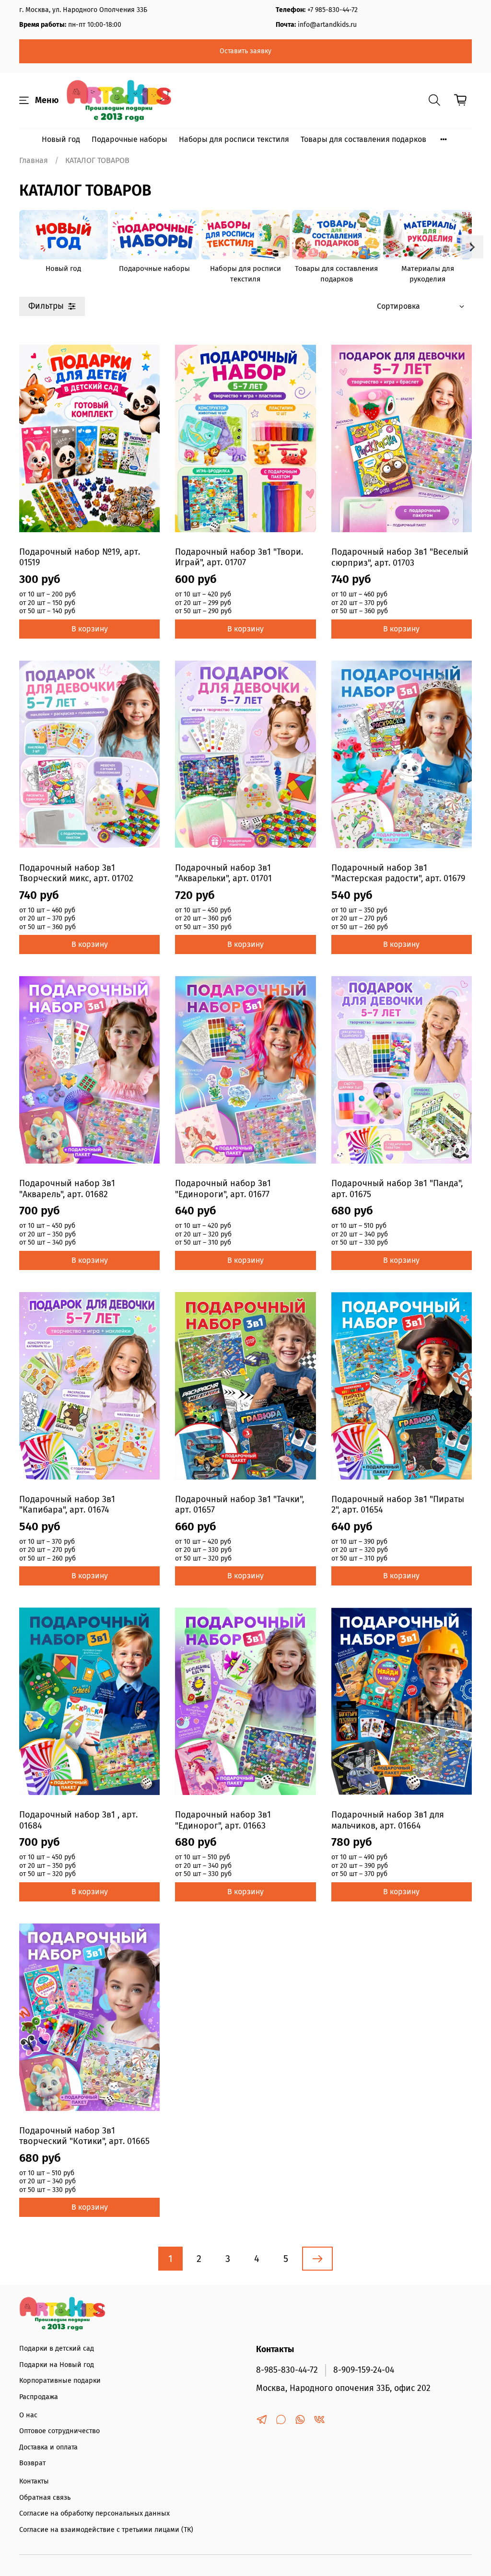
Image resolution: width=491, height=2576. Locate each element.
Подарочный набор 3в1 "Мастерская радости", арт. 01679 (398, 873)
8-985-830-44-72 (287, 2370)
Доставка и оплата (48, 2447)
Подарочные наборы (129, 139)
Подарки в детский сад (57, 2349)
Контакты (34, 2481)
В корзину (90, 629)
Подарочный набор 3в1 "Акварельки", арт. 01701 (223, 873)
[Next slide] (472, 247)
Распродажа (39, 2397)
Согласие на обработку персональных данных (94, 2513)
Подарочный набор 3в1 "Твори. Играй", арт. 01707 (239, 557)
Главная (34, 160)
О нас (28, 2415)
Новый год (61, 139)
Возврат (32, 2463)
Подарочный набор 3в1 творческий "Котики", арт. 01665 (84, 2136)
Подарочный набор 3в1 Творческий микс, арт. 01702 (76, 873)
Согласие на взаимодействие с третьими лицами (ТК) (106, 2530)
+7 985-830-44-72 (333, 10)
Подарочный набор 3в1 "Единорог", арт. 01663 (223, 1820)
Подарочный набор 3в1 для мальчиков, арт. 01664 (388, 1820)
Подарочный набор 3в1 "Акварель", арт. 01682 (67, 1189)
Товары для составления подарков (363, 139)
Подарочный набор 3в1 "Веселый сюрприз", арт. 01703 (400, 557)
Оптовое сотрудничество (59, 2431)
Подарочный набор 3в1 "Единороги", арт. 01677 (223, 1189)
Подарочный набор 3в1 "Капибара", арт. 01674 (67, 1505)
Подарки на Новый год (57, 2365)
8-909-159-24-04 (364, 2370)
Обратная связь (45, 2498)
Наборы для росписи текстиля (234, 139)
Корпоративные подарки (60, 2381)
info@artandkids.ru (327, 25)
